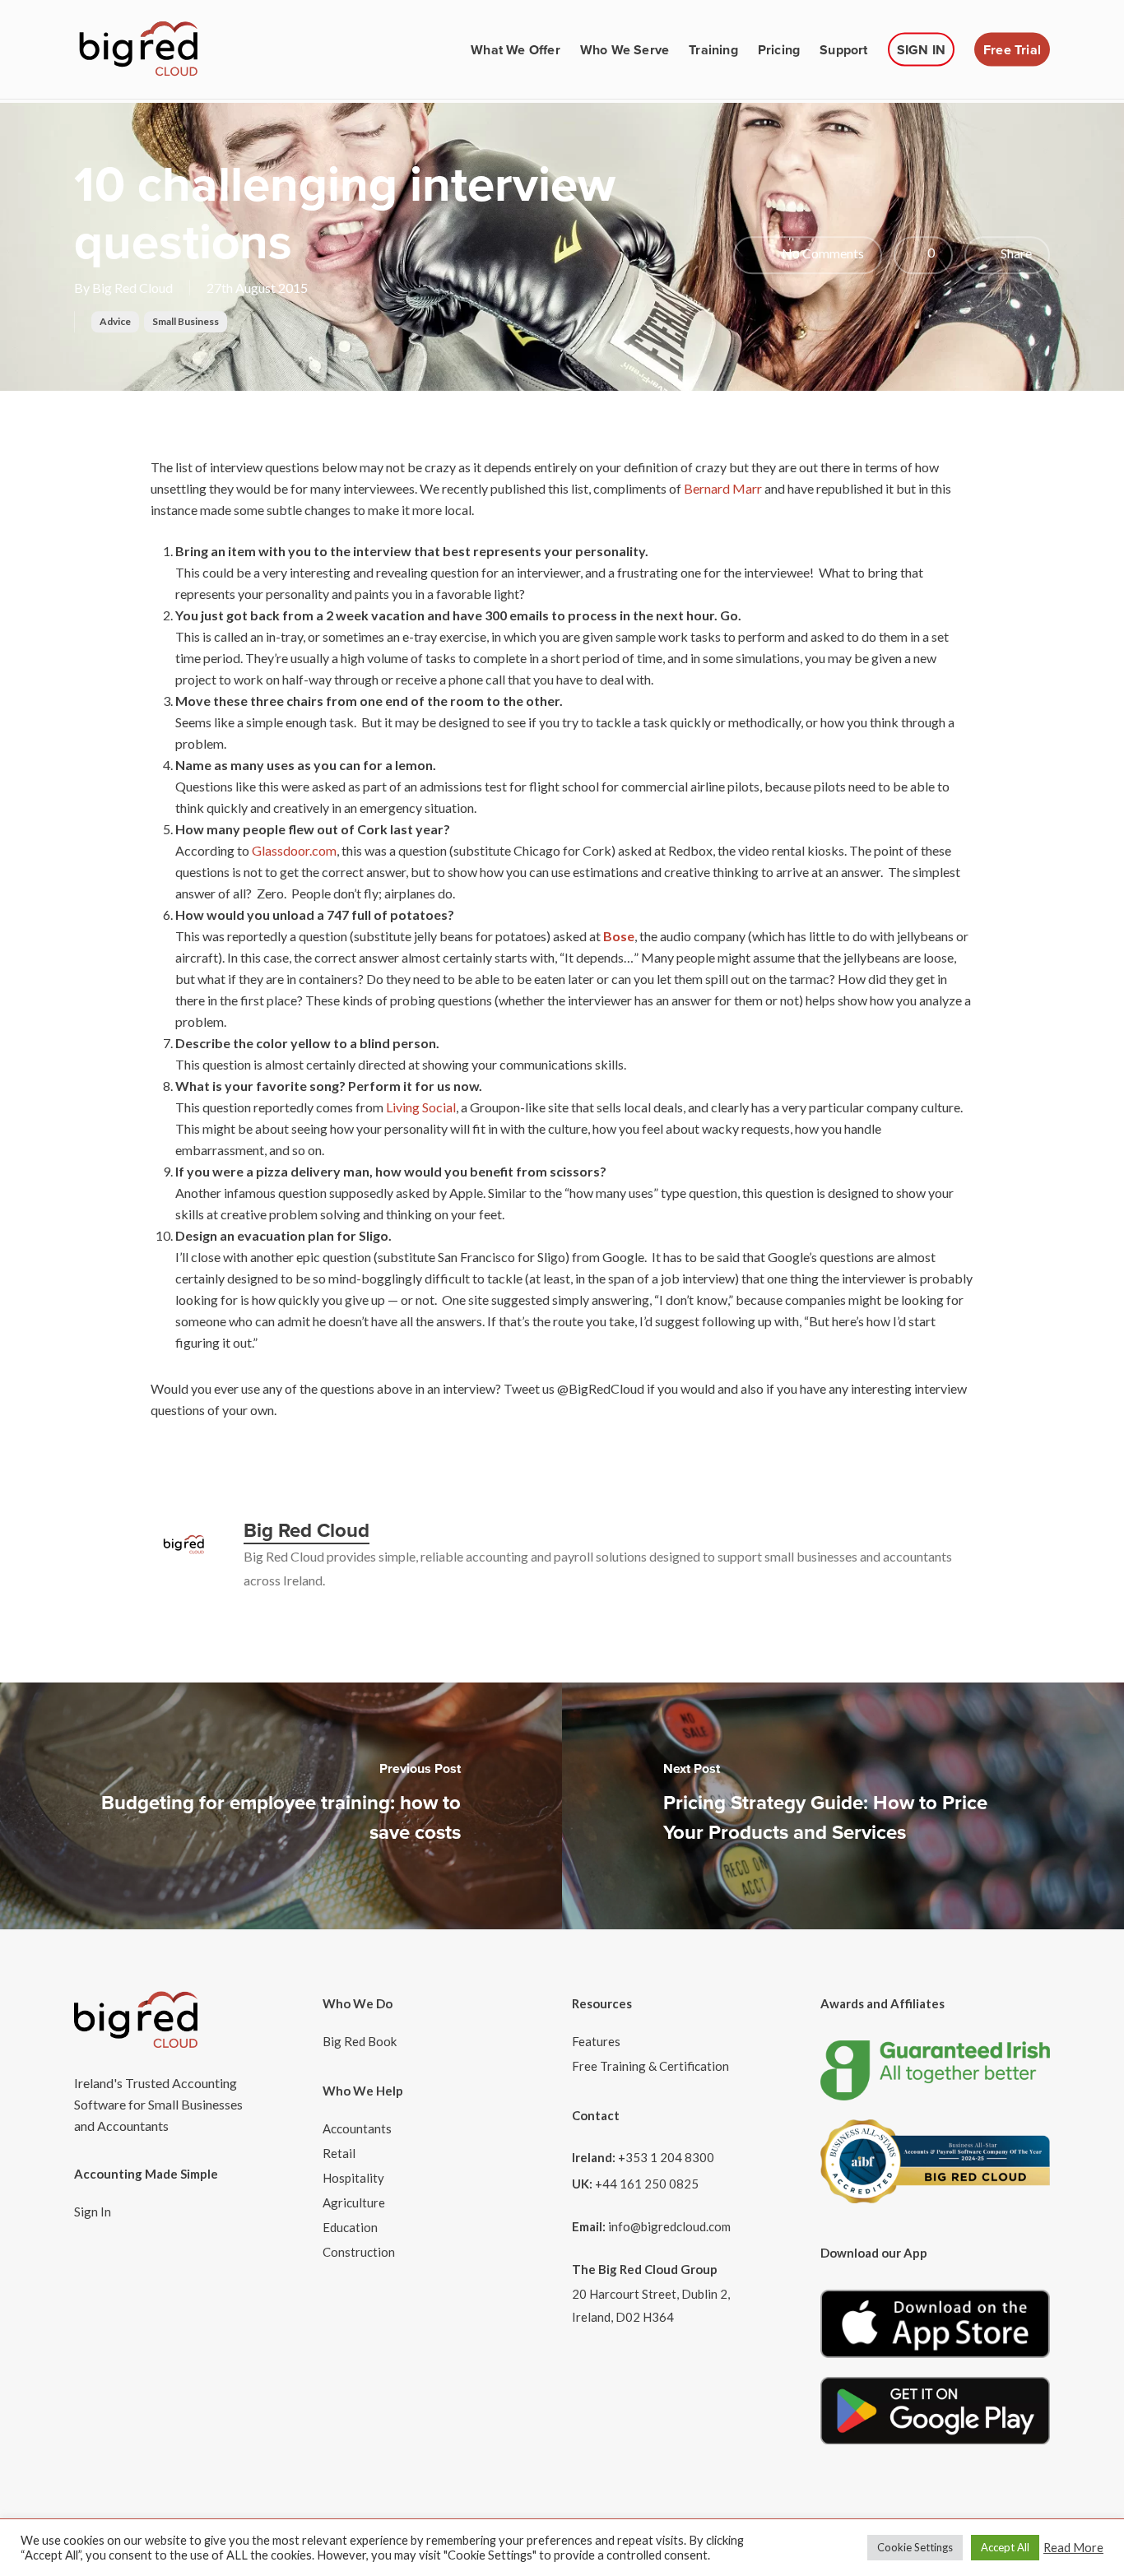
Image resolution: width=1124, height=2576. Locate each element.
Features (596, 2041)
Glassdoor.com (294, 850)
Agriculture (354, 2202)
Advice (115, 321)
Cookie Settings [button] (915, 2547)
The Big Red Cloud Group (645, 2269)
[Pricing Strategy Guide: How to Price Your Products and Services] (843, 1806)
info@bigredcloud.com (669, 2226)
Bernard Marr (724, 488)
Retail (339, 2153)
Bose (619, 936)
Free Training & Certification (650, 2066)
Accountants (357, 2128)
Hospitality (353, 2178)
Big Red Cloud (132, 288)
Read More (1073, 2548)
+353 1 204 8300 (666, 2157)
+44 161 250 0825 (647, 2184)
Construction (359, 2252)
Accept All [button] (1005, 2547)
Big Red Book (360, 2041)
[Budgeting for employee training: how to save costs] (281, 1806)
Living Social (421, 1107)
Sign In (93, 2212)
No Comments (822, 253)
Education (350, 2227)
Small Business (186, 321)
